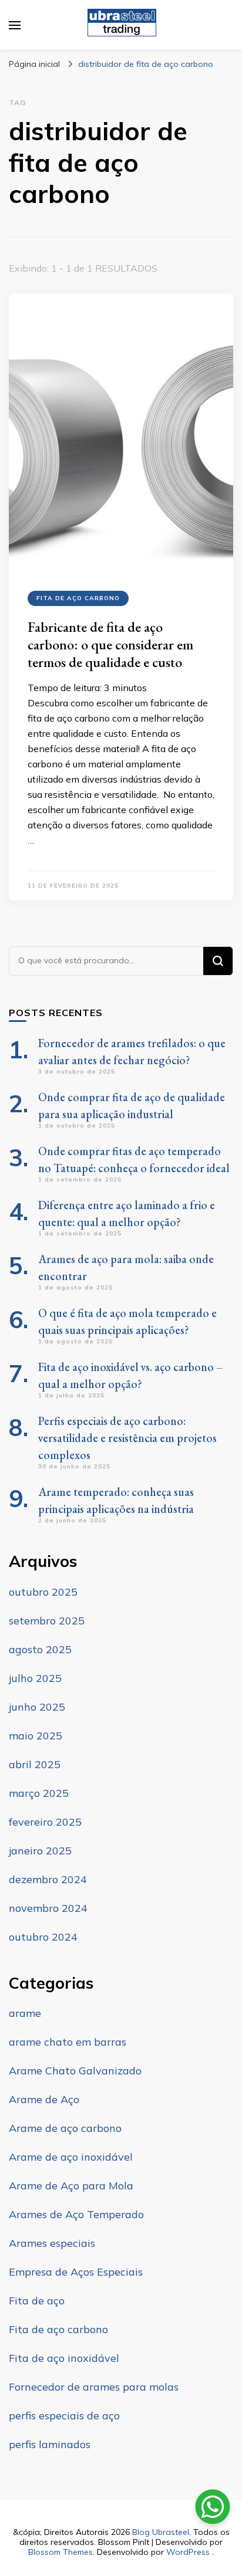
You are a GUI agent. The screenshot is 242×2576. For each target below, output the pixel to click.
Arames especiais (52, 2243)
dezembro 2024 (48, 1879)
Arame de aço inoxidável (71, 2157)
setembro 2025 (47, 1621)
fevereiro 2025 (45, 1822)
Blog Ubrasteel (161, 2532)
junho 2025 (37, 1707)
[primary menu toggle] (15, 25)
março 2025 (39, 1793)
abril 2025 (35, 1764)
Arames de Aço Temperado (76, 2214)
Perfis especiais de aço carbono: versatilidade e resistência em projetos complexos (127, 1438)
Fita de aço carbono (78, 598)
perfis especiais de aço (64, 2416)
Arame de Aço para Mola (71, 2186)
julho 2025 (35, 1678)
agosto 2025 (40, 1649)
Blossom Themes (60, 2552)
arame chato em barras (68, 2042)
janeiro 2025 (40, 1851)
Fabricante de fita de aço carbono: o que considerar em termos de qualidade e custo (110, 644)
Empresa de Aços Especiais (76, 2272)
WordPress (188, 2552)
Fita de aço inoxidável (64, 2358)
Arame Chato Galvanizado (75, 2071)
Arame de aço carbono (65, 2128)
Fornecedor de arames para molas (94, 2387)
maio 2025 (36, 1736)
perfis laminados (50, 2444)
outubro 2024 (43, 1937)
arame (25, 2013)
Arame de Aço (44, 2099)
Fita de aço (37, 2301)
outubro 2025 (43, 1592)
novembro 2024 (48, 1908)
